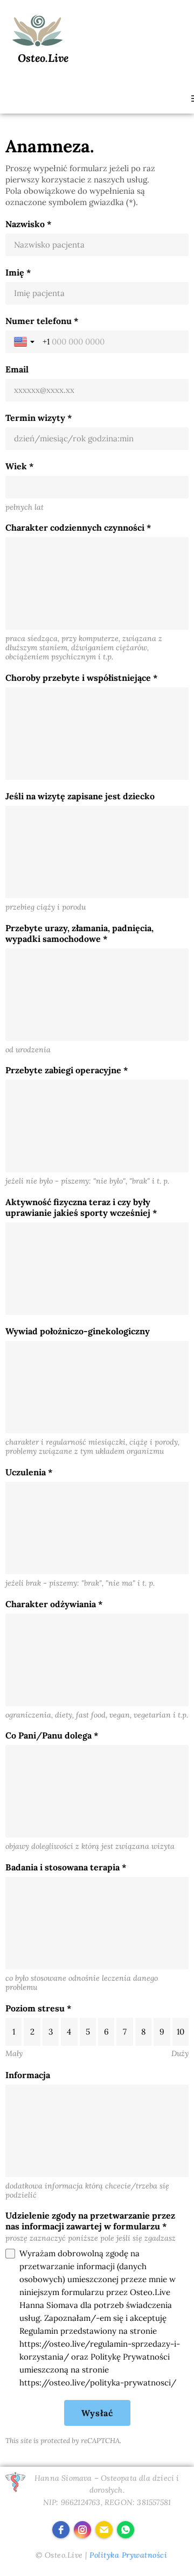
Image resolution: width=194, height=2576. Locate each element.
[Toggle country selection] (25, 342)
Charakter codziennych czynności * (78, 527)
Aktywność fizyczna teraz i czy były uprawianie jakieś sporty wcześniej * (81, 1207)
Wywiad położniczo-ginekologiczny (78, 1331)
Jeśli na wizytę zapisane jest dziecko (80, 796)
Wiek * (20, 466)
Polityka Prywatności (128, 2555)
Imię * (18, 272)
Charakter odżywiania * (54, 1604)
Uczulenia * (29, 1472)
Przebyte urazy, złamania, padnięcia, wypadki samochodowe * (79, 933)
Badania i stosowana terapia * (66, 1867)
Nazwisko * (29, 224)
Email (17, 369)
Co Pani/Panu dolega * (52, 1735)
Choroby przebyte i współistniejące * (82, 678)
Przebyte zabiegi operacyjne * (67, 1070)
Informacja (28, 2075)
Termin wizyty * (39, 418)
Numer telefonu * (42, 321)
